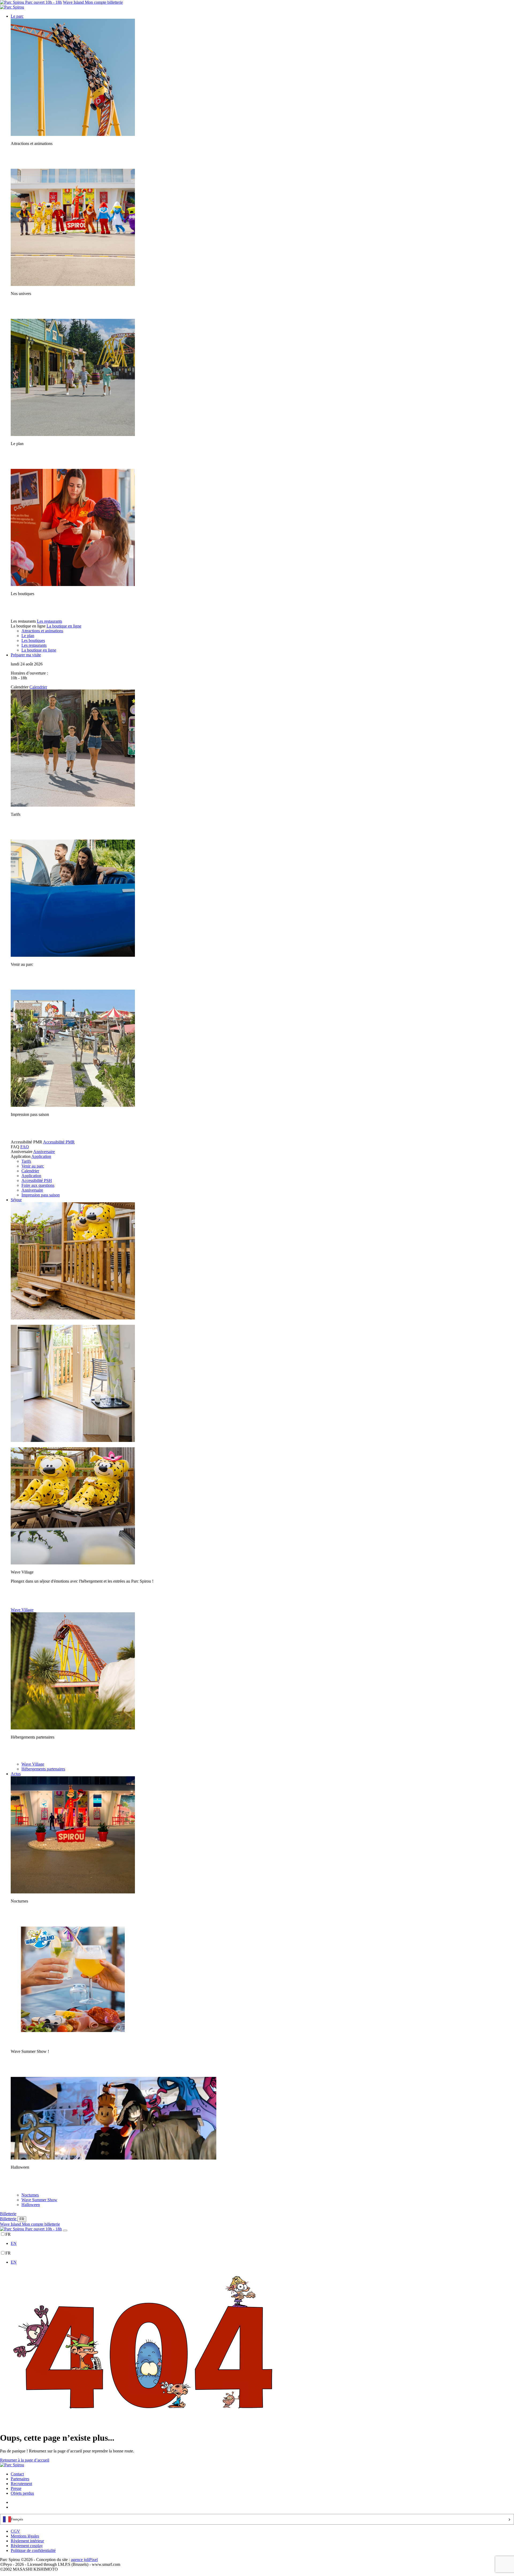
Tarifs (26, 1161)
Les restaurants (50, 621)
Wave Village (22, 1610)
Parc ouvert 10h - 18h (43, 2)
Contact (17, 2474)
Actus (16, 1774)
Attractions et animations (42, 631)
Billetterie (8, 2214)
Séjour (16, 1200)
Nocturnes (30, 2195)
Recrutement (21, 2484)
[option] (262, 2244)
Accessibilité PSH (37, 1180)
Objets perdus (22, 2493)
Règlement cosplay (27, 2546)
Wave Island (74, 2)
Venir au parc (33, 1166)
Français (17, 2519)
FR (22, 2219)
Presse (16, 2488)
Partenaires (20, 2479)
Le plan (28, 636)
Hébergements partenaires (43, 1769)
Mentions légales (25, 2536)
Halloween (31, 2205)
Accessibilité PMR (59, 1142)
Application (41, 1156)
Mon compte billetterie (104, 2)
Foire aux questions (38, 1185)
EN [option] (14, 2243)
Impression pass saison (41, 1195)
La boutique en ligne (64, 626)
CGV (15, 2531)
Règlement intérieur (27, 2541)
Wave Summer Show (39, 2200)
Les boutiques (33, 640)
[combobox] (257, 2519)
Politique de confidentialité (33, 2550)
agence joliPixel (84, 2560)
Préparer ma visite (26, 655)
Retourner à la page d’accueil (25, 2460)
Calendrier (38, 687)
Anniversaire (44, 1152)
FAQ (25, 1147)
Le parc (17, 16)
